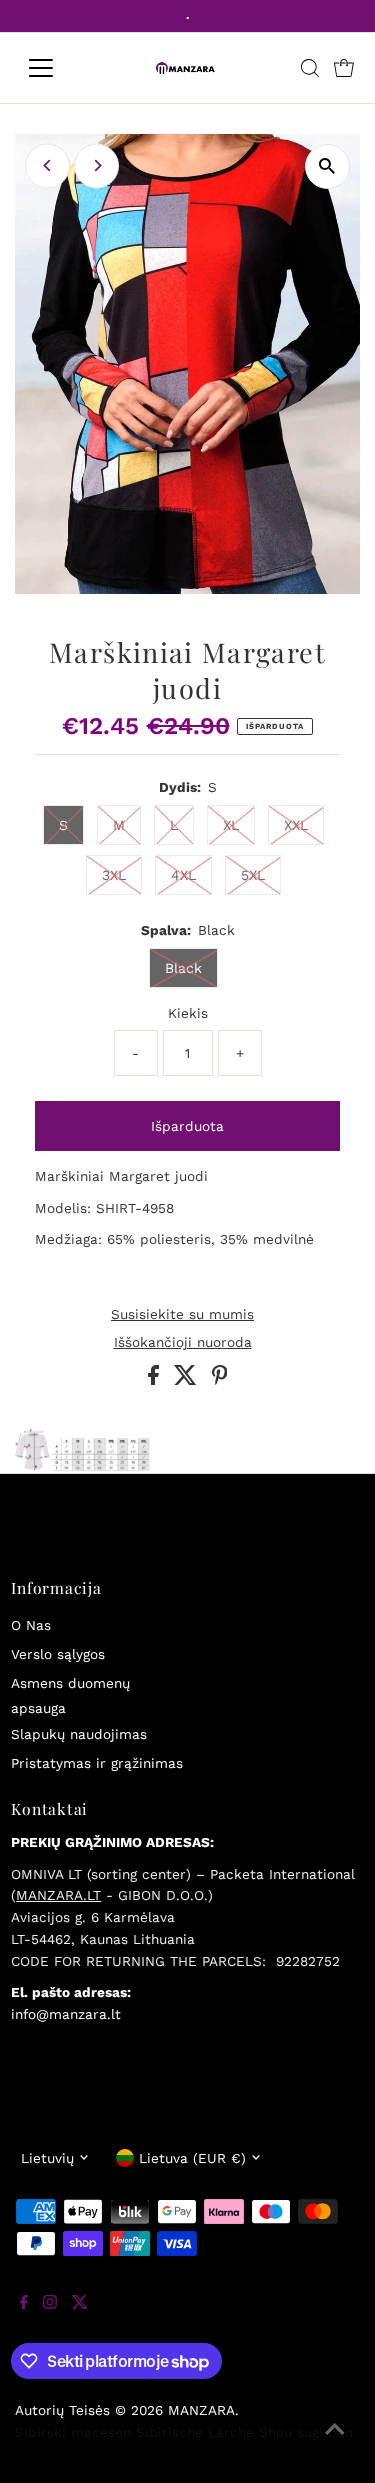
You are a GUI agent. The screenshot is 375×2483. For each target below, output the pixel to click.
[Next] (96, 165)
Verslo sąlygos (58, 1654)
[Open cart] (344, 68)
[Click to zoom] (327, 166)
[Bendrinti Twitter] (188, 1380)
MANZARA (201, 2410)
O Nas (31, 1625)
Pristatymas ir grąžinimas (97, 1763)
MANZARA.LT (58, 1895)
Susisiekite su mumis (182, 1315)
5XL (253, 875)
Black (183, 968)
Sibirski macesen (73, 2432)
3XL (114, 875)
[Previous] (47, 165)
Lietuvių (47, 2158)
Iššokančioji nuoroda (183, 1343)
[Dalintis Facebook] (156, 1380)
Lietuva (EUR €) (192, 2158)
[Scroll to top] (335, 2443)
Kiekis (188, 1013)
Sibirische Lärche (195, 2432)
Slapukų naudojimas (79, 1734)
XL (231, 825)
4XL (183, 875)
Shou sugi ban (306, 2432)
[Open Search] (310, 68)
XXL (296, 825)
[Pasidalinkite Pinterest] (220, 1380)
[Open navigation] (56, 68)
